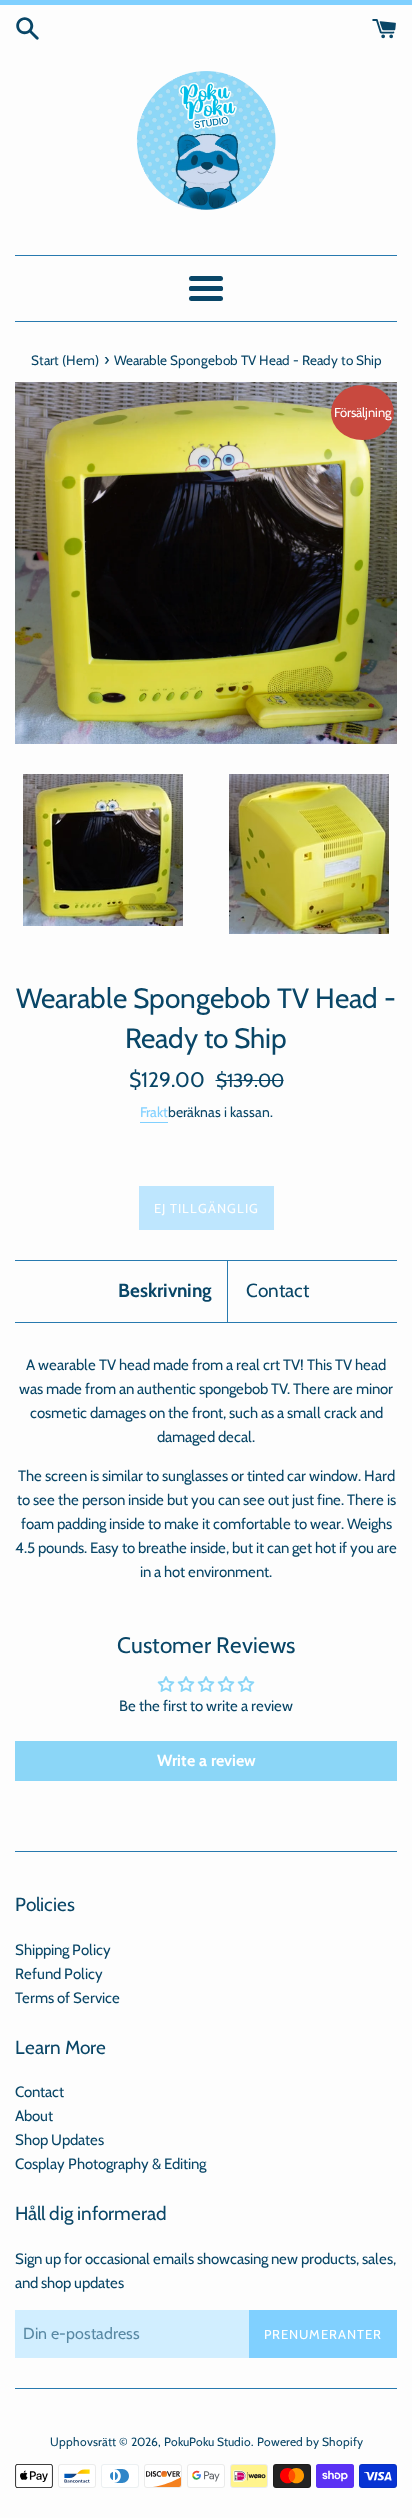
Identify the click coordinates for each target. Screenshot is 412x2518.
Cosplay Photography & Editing (110, 2164)
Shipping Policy (63, 1950)
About (34, 2116)
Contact (277, 1290)
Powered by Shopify (310, 2441)
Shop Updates (59, 2140)
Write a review (206, 1760)
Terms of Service (67, 1998)
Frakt (154, 1111)
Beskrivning (165, 1290)
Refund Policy (59, 1974)
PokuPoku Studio (207, 2441)
